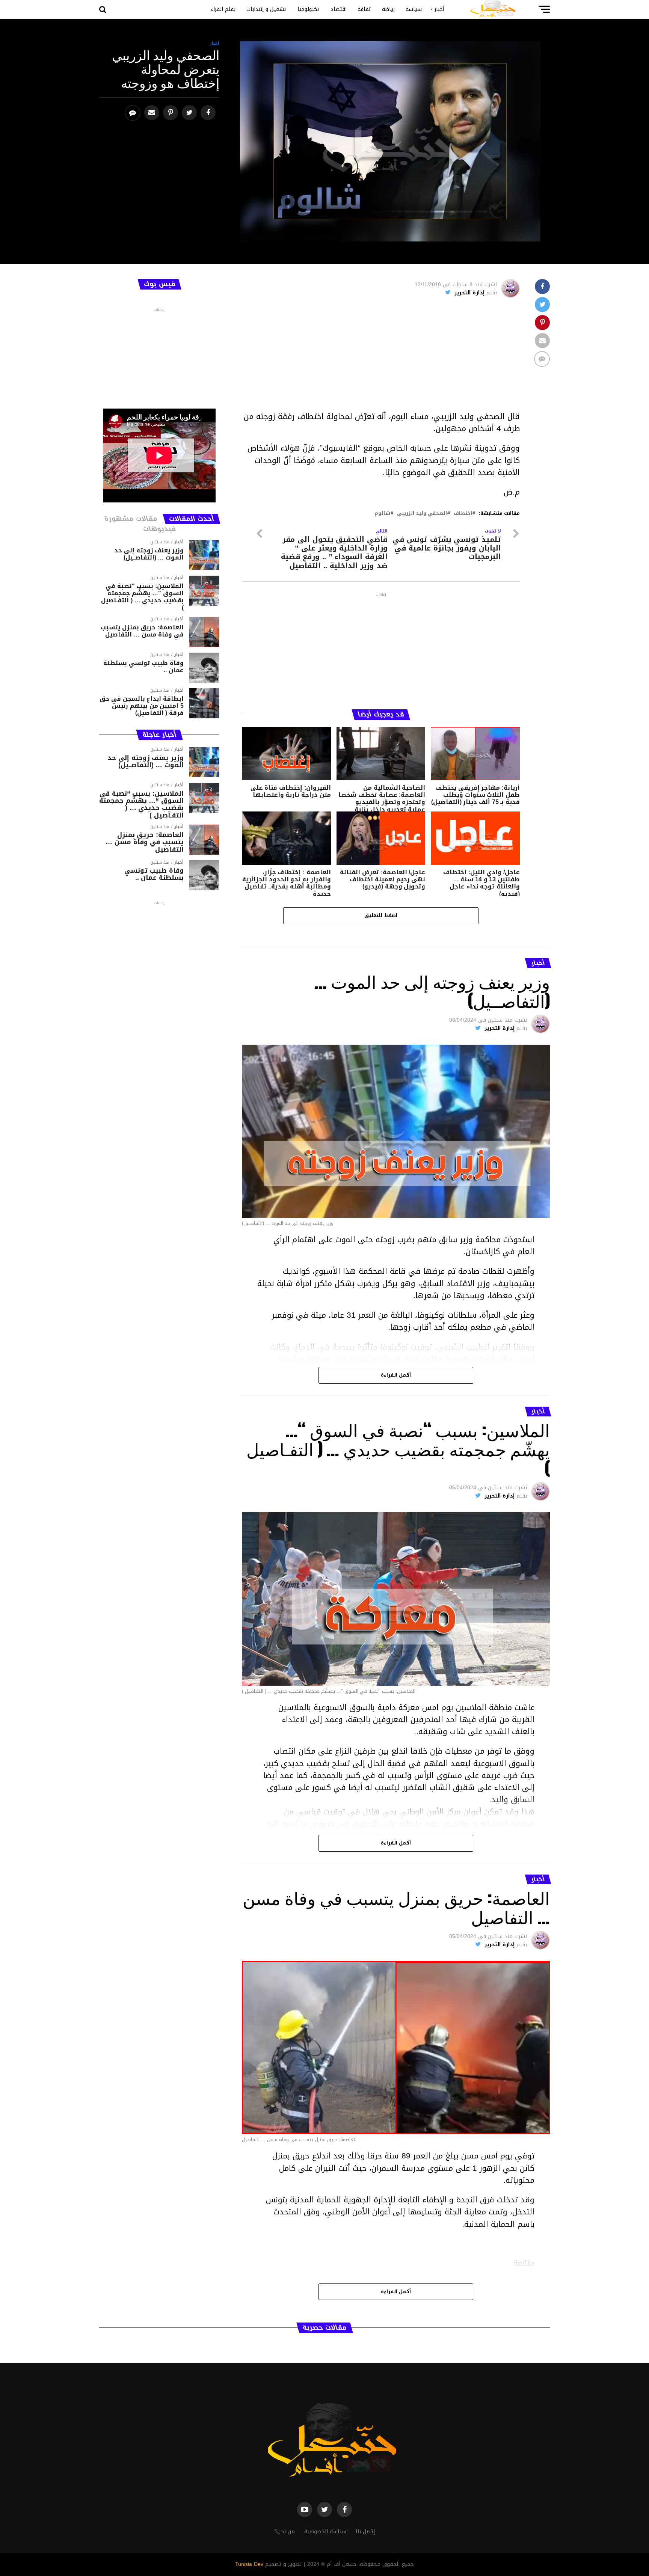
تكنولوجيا (309, 9)
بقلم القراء (223, 9)
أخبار (439, 9)
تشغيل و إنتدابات (266, 9)
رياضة (388, 9)
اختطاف (463, 514)
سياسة (414, 9)
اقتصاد (339, 9)
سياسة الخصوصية (325, 2532)
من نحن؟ (285, 2532)
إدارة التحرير (469, 293)
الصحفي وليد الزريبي (422, 514)
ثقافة (364, 9)
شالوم (382, 514)
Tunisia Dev (249, 2564)
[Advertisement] (381, 358)
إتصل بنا (365, 2532)
